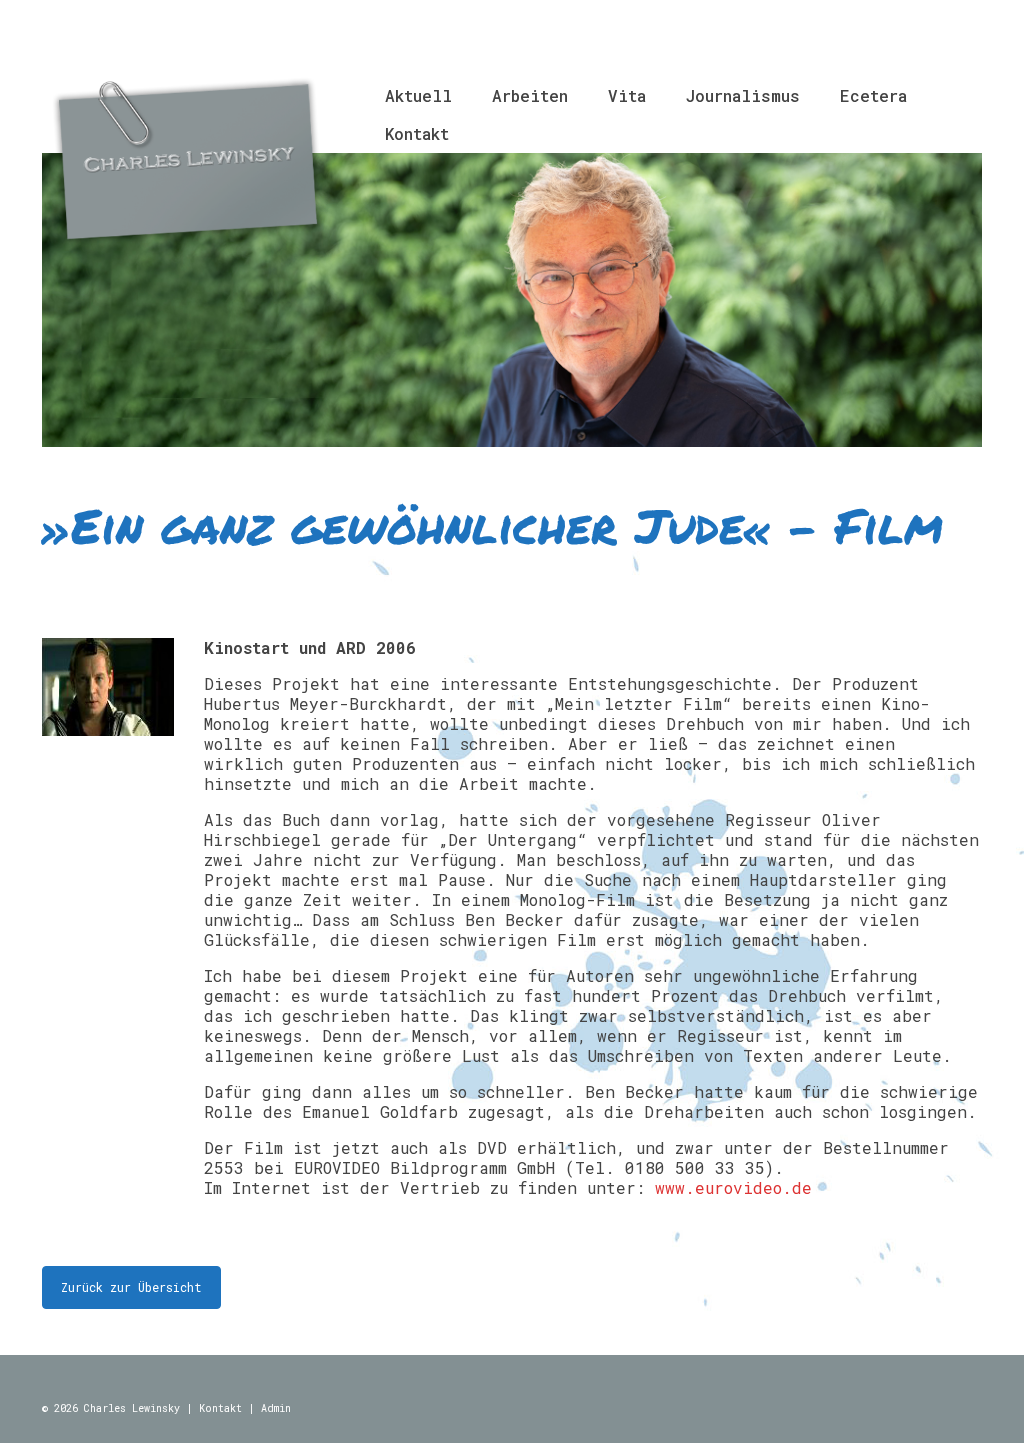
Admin (276, 1408)
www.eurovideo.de (733, 1187)
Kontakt (220, 1408)
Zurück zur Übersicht (131, 1287)
